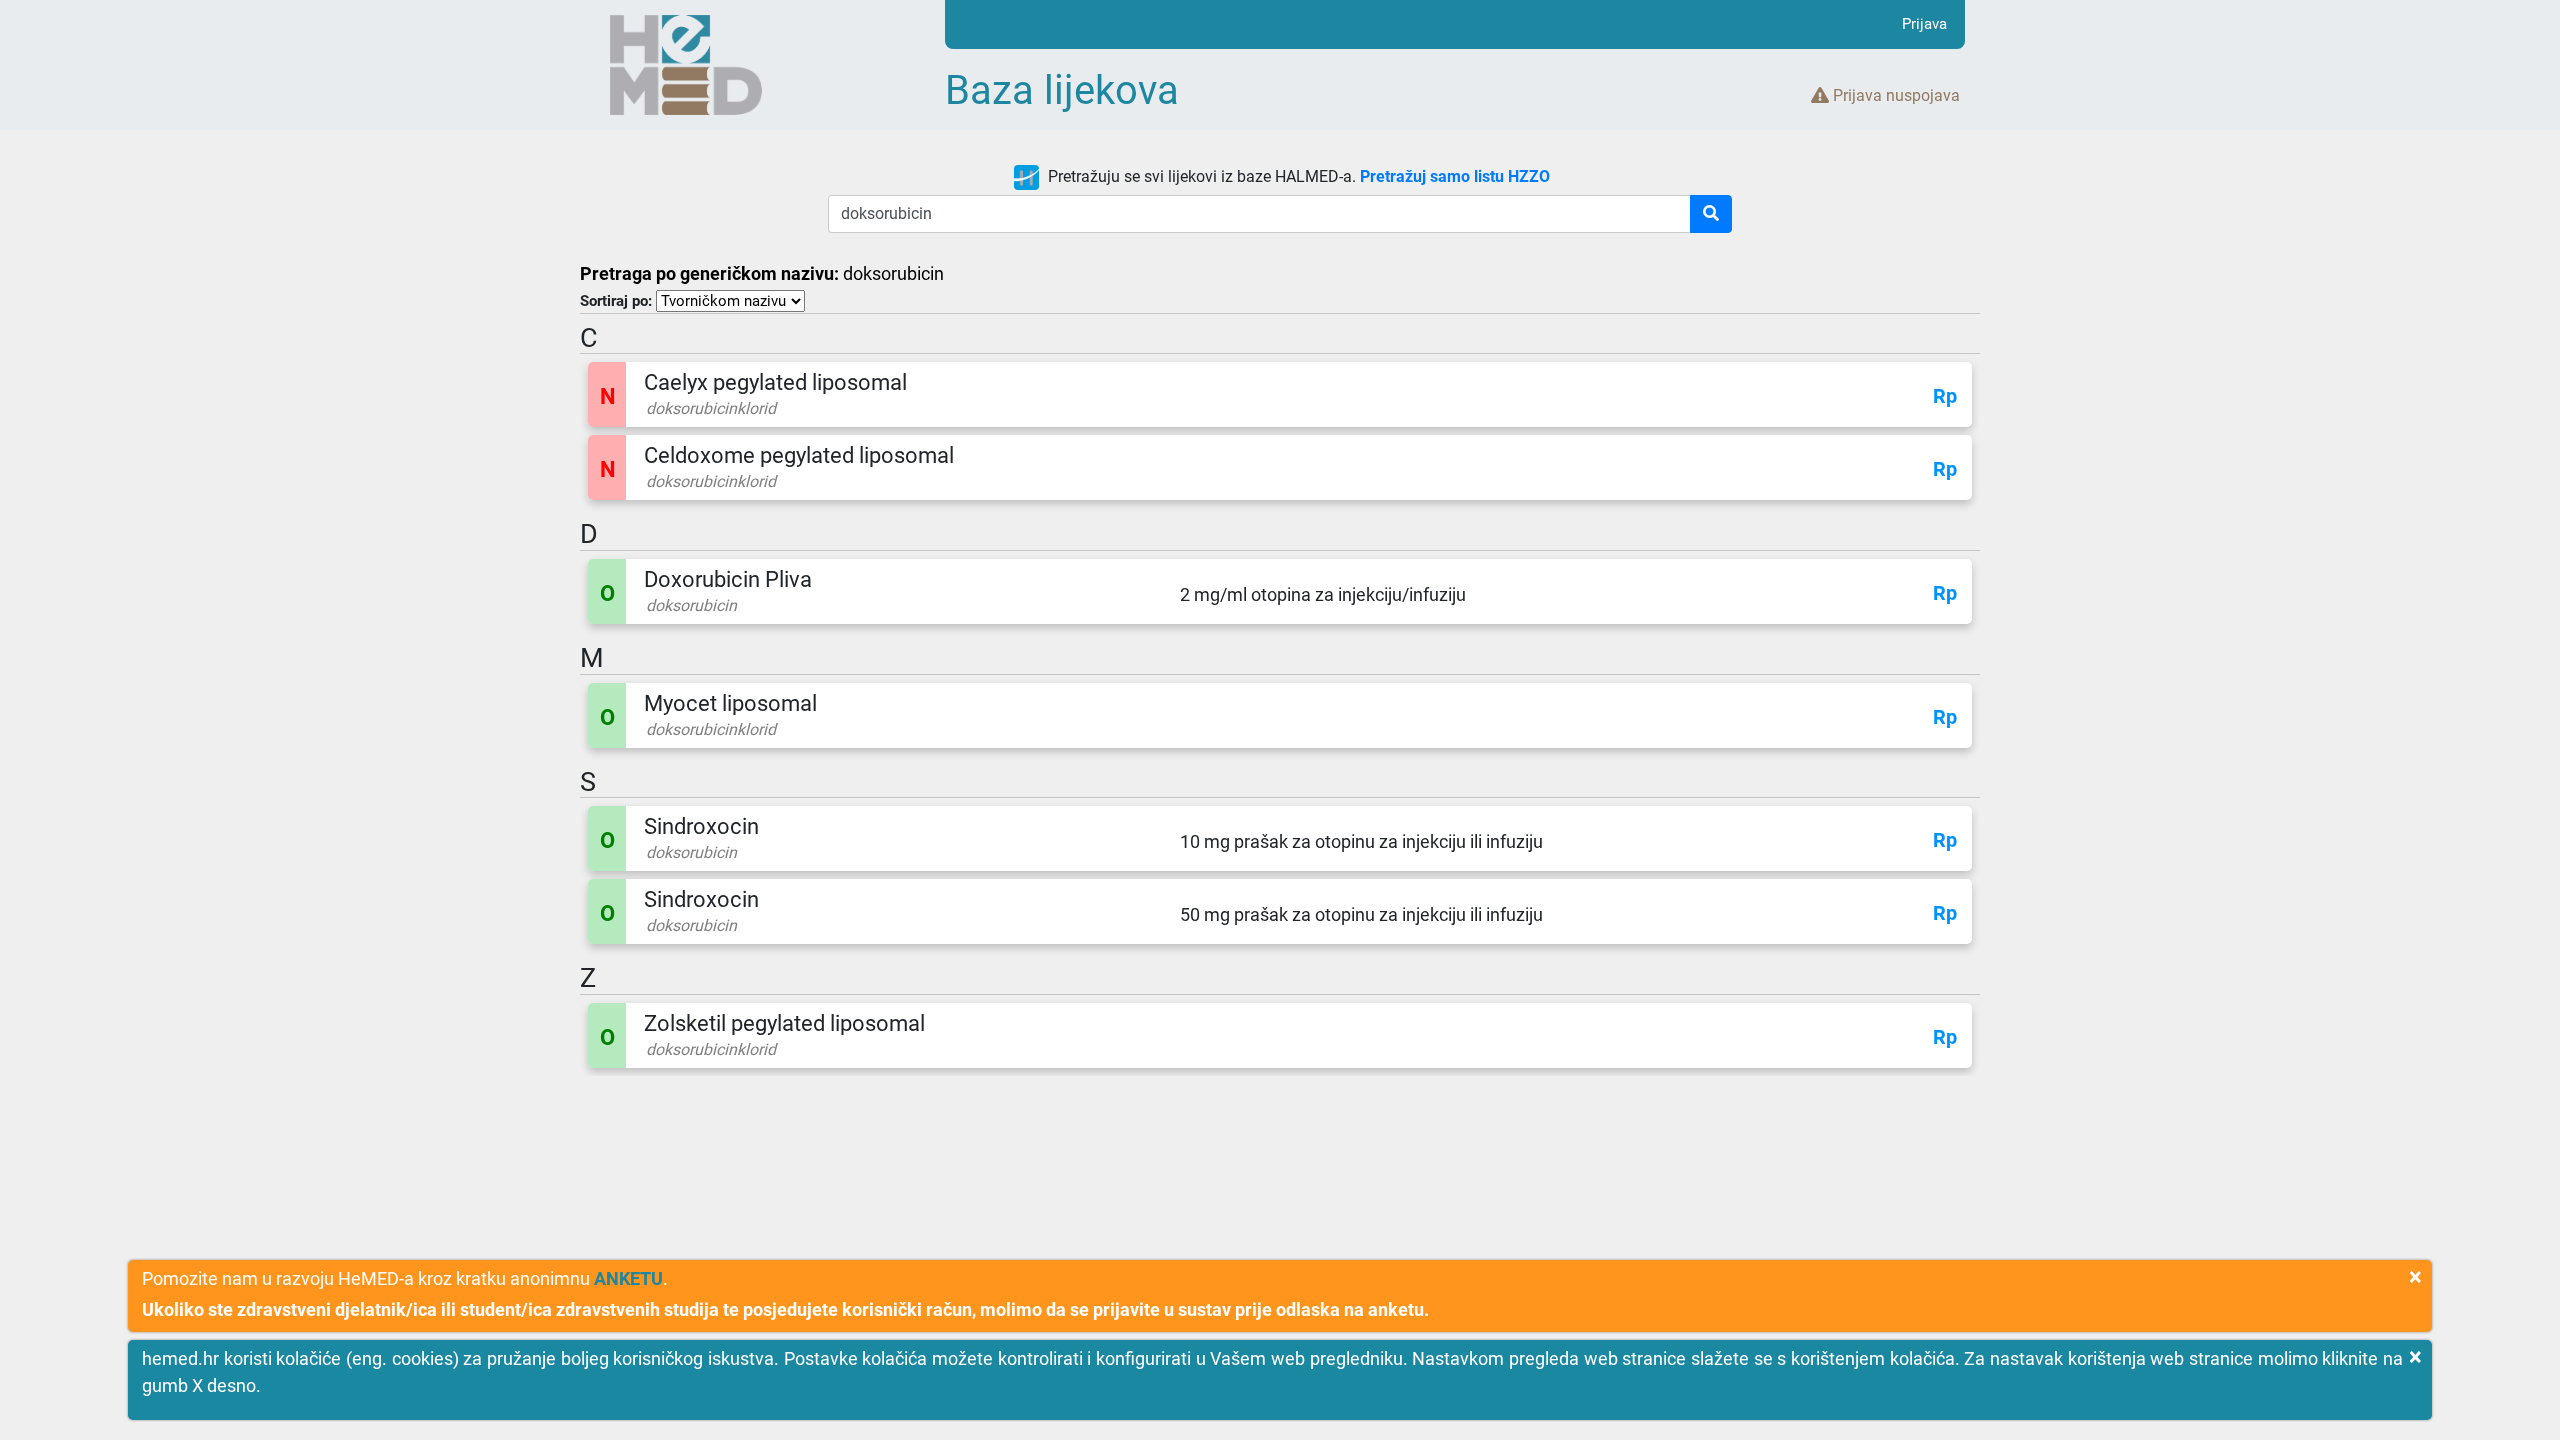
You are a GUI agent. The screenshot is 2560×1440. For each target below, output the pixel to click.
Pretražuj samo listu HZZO (1455, 176)
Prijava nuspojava (1894, 95)
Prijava (1924, 24)
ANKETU (628, 1278)
